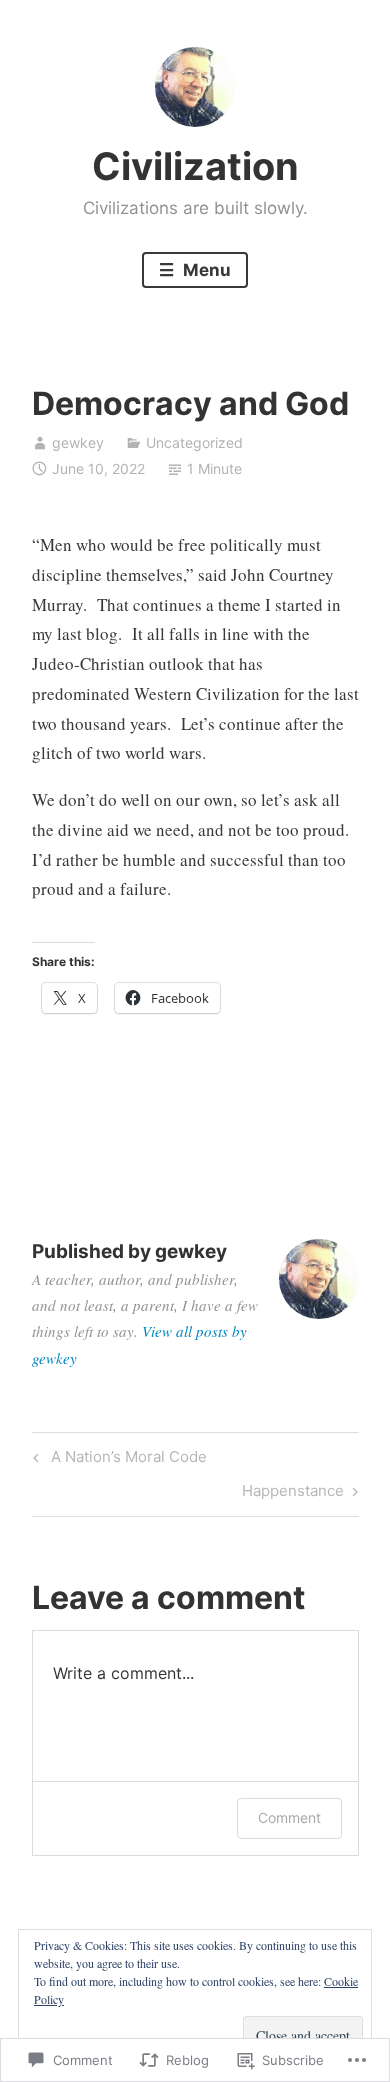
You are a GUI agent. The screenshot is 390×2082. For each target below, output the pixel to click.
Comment (289, 1817)
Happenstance (293, 1494)
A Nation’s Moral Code (117, 1460)
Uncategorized (194, 442)
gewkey (78, 442)
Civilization (195, 166)
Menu (205, 270)
